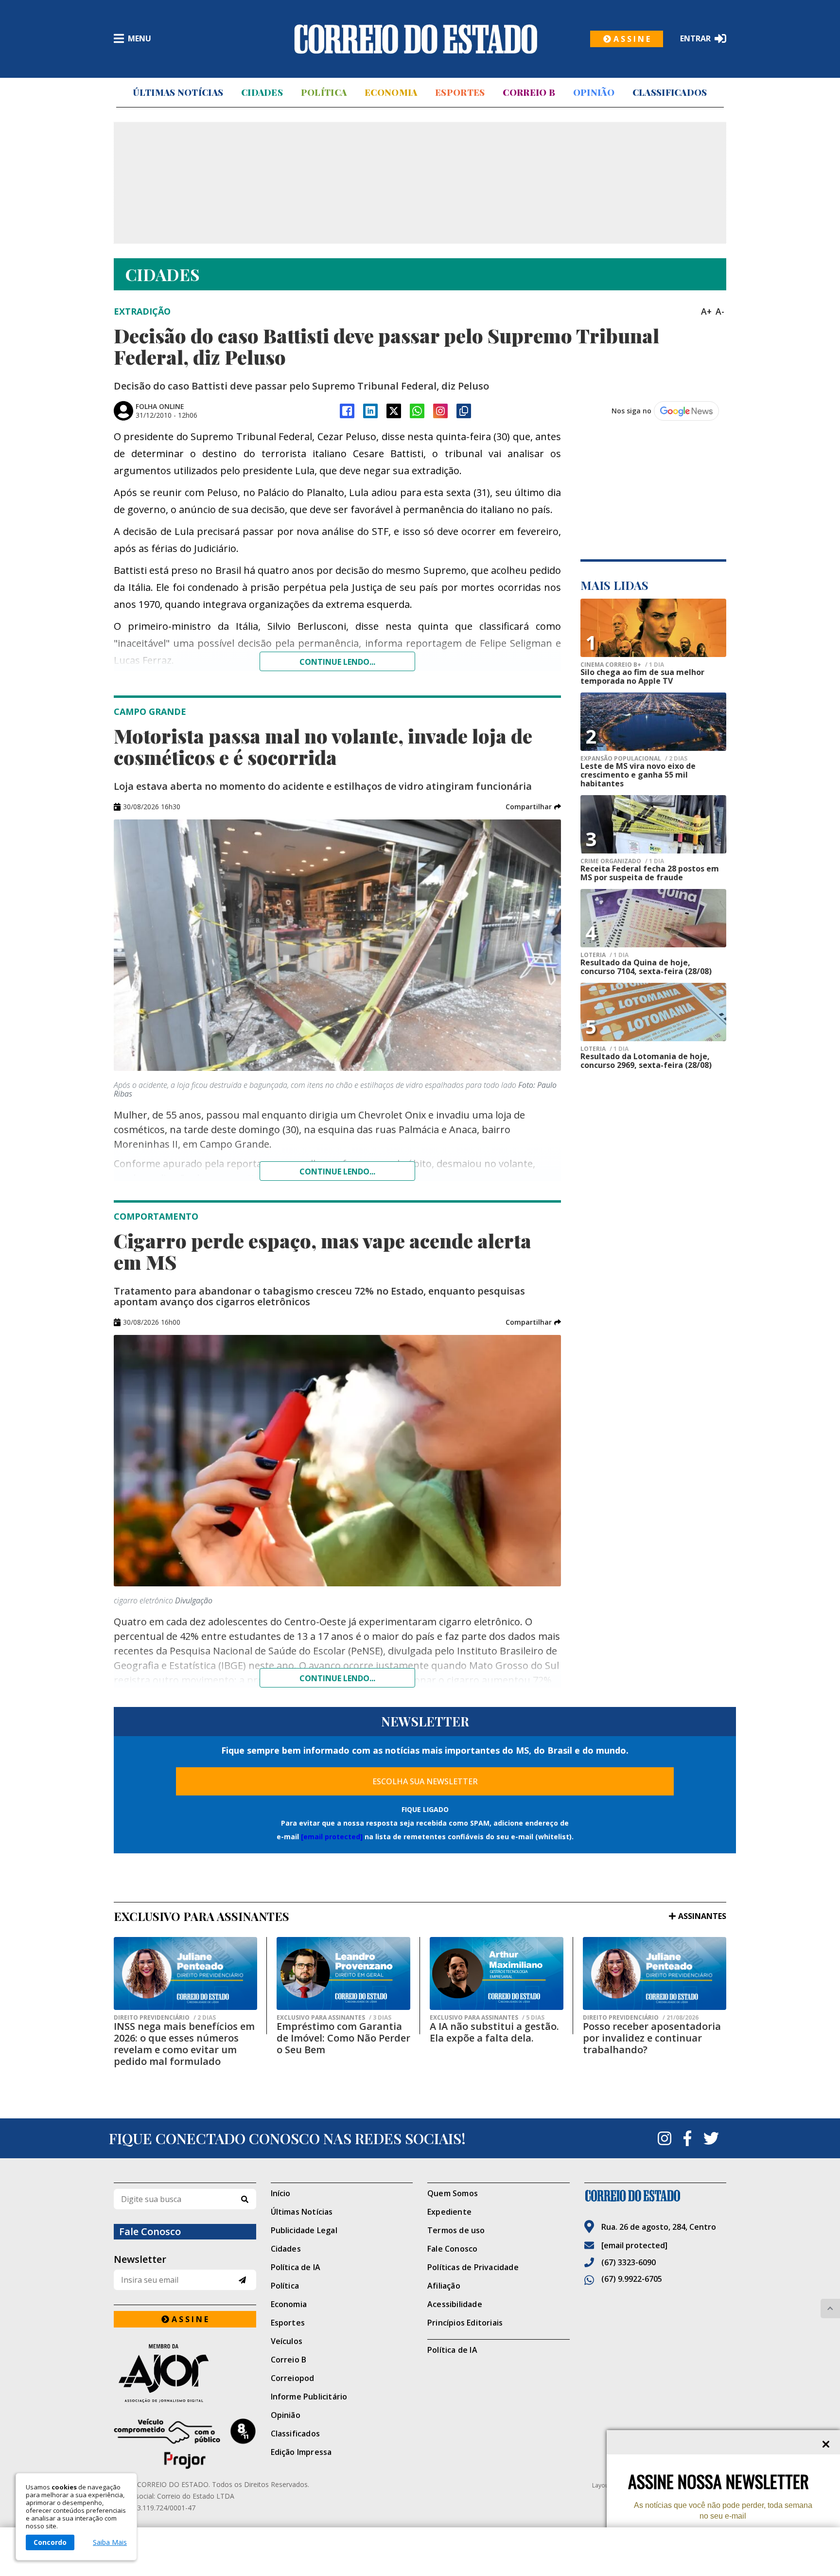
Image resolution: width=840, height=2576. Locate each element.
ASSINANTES (702, 1916)
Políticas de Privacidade (473, 2267)
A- (720, 311)
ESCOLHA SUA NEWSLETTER (425, 1781)
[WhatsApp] (417, 411)
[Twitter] (711, 2138)
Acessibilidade (455, 2304)
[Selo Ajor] (185, 2373)
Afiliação (444, 2286)
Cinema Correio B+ (622, 665)
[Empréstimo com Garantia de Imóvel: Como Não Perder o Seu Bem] (343, 1973)
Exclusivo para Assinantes (334, 2018)
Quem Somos (453, 2193)
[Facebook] (347, 411)
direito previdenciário (165, 2018)
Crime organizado (622, 861)
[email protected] (332, 1837)
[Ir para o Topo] (830, 2309)
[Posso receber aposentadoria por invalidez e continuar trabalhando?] (655, 1973)
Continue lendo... (337, 662)
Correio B (529, 92)
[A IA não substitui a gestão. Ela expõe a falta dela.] (497, 1973)
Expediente (449, 2212)
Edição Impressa (301, 2452)
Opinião (594, 92)
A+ (706, 311)
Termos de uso (456, 2230)
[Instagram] (440, 411)
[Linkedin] (370, 411)
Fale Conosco (452, 2249)
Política (324, 92)
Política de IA (296, 2267)
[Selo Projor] (185, 2444)
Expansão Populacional (634, 759)
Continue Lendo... (337, 1172)
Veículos (287, 2341)
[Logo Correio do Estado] (416, 39)
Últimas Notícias (178, 92)
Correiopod (293, 2378)
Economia (391, 92)
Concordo (50, 2542)
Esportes (460, 92)
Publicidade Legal (304, 2230)
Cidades (262, 92)
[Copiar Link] (464, 411)
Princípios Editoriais (465, 2323)
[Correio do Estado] (656, 2196)
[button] (533, 807)
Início (281, 2193)
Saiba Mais (110, 2542)
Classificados (670, 92)
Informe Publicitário (309, 2397)
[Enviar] (242, 2280)
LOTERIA (604, 955)
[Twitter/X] (394, 411)
